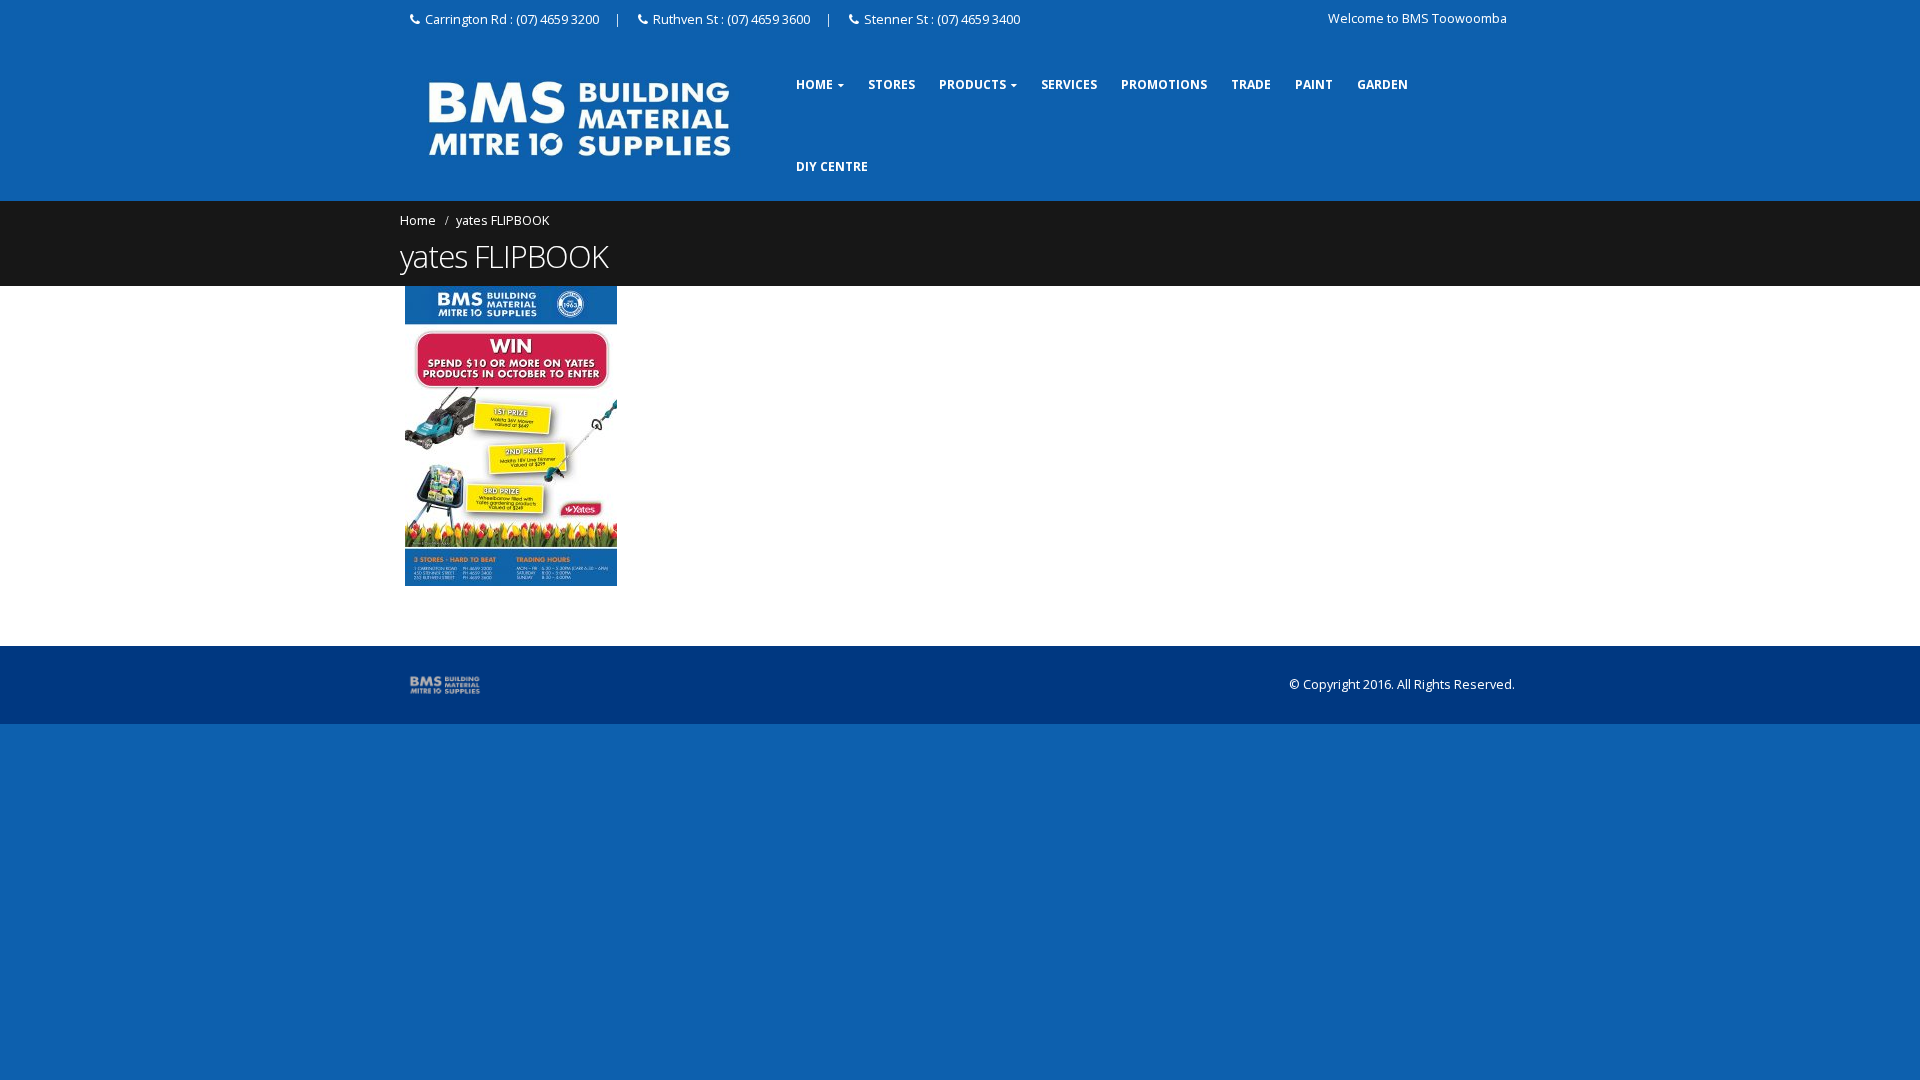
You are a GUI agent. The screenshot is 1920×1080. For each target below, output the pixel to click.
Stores (891, 84)
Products (972, 84)
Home (814, 84)
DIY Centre (832, 166)
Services (1069, 84)
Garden (1382, 84)
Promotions (1164, 84)
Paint (1314, 84)
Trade (1251, 84)
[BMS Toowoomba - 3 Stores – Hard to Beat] (579, 118)
